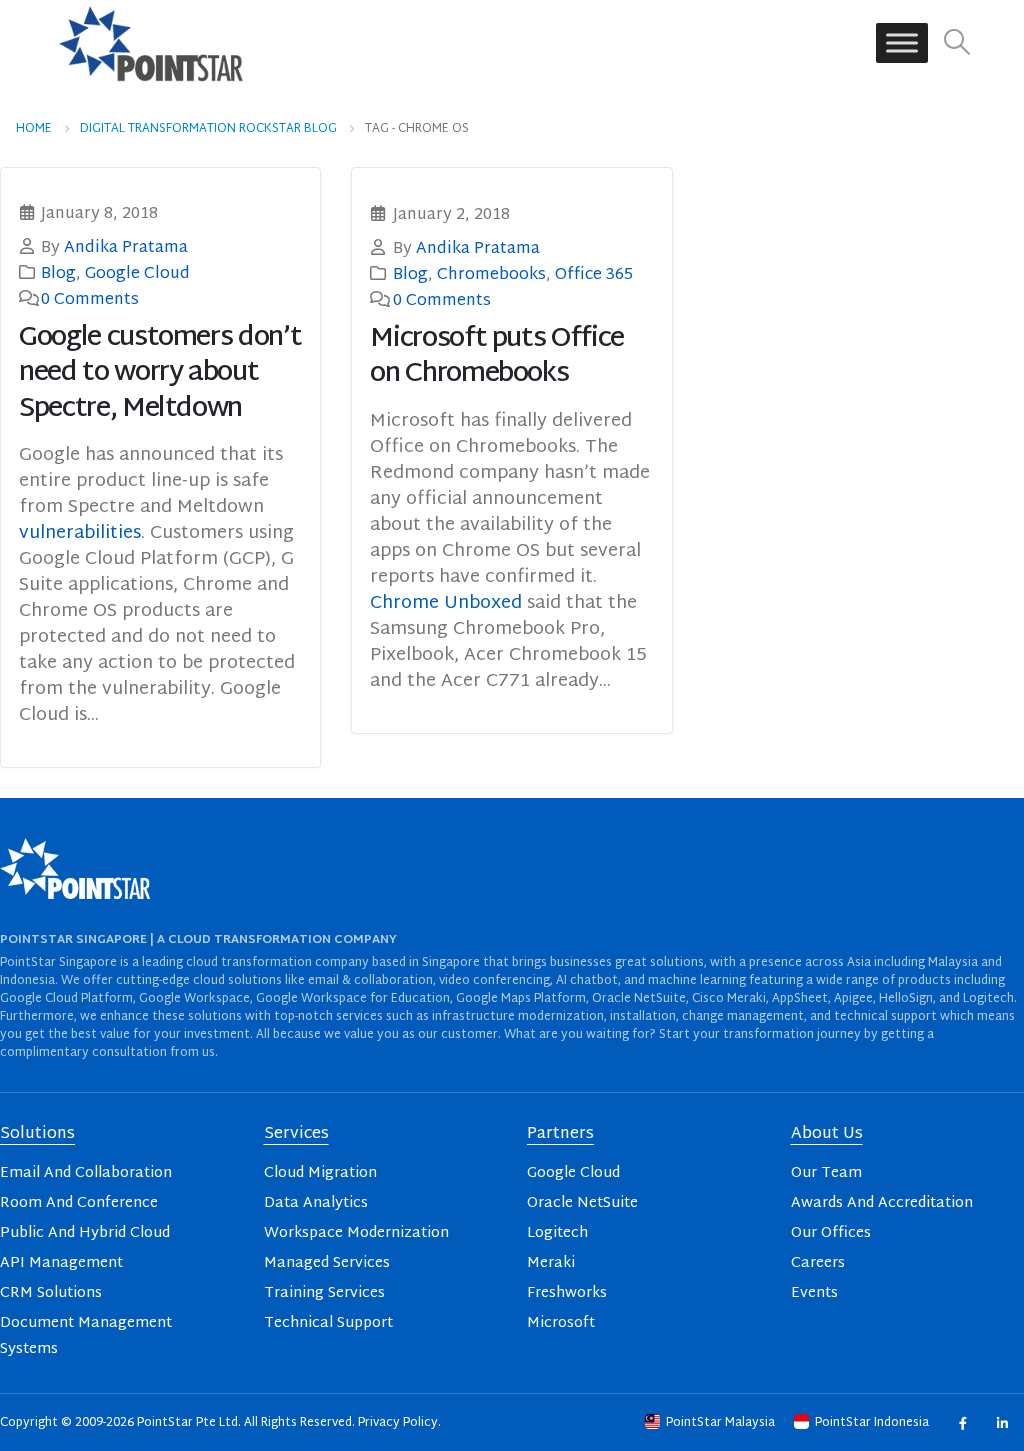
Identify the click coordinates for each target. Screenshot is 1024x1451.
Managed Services (327, 1263)
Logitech (557, 1233)
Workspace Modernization (356, 1233)
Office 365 (594, 275)
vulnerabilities (80, 533)
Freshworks (567, 1293)
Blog (58, 274)
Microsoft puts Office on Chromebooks (497, 357)
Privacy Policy (398, 1423)
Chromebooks (491, 275)
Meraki (551, 1263)
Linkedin (1001, 1422)
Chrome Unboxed (446, 603)
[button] (957, 43)
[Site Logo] (151, 43)
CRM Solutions (51, 1293)
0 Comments (90, 300)
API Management (61, 1263)
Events (814, 1293)
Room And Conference (79, 1203)
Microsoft (561, 1323)
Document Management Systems (86, 1336)
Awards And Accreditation (882, 1203)
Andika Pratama (126, 248)
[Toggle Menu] (902, 43)
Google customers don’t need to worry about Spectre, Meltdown (160, 373)
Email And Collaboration (86, 1173)
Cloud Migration (320, 1173)
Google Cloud (137, 274)
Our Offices (831, 1233)
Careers (818, 1263)
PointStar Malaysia (720, 1423)
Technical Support (328, 1323)
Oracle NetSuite (582, 1203)
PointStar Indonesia (872, 1423)
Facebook (962, 1422)
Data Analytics (316, 1203)
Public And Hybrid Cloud (85, 1233)
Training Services (324, 1293)
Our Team (826, 1173)
